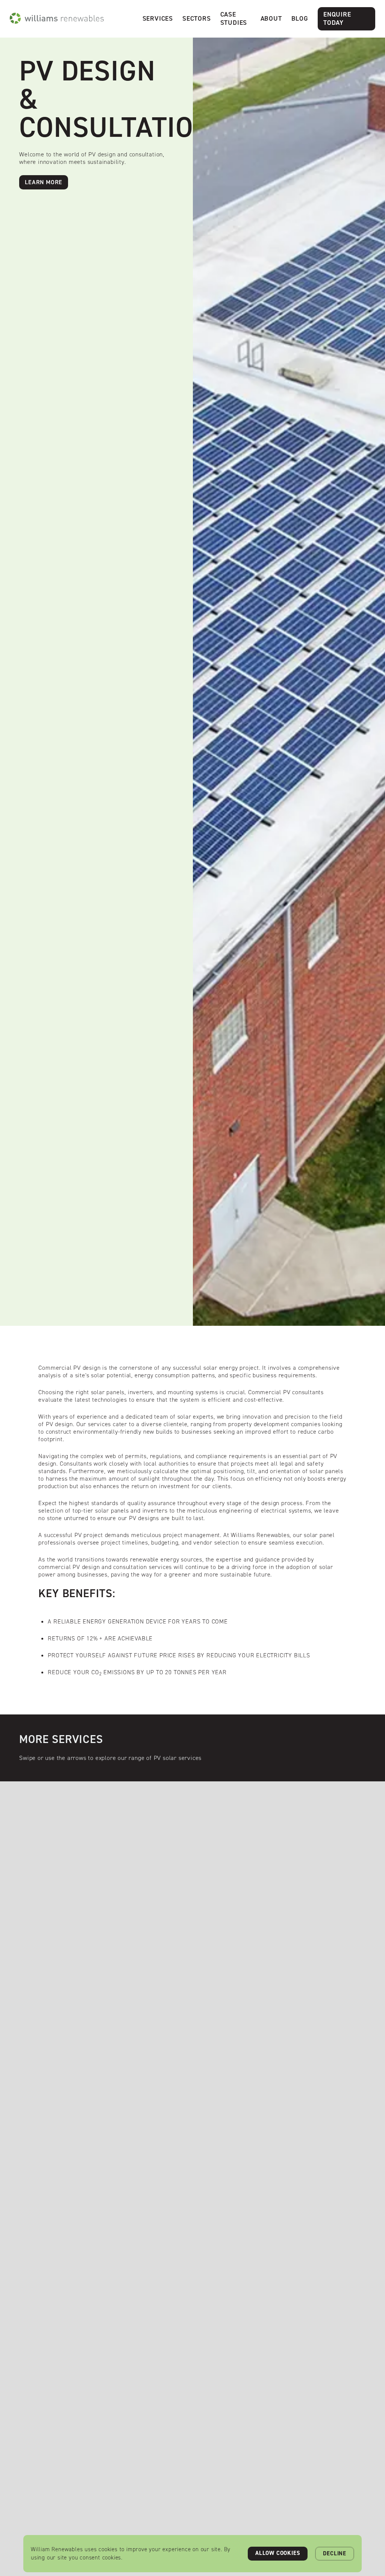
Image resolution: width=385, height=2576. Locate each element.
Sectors (197, 18)
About (271, 18)
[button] (158, 19)
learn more (44, 182)
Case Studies (234, 18)
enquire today (337, 18)
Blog (300, 18)
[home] (57, 18)
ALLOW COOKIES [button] (278, 2553)
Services (158, 18)
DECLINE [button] (335, 2553)
